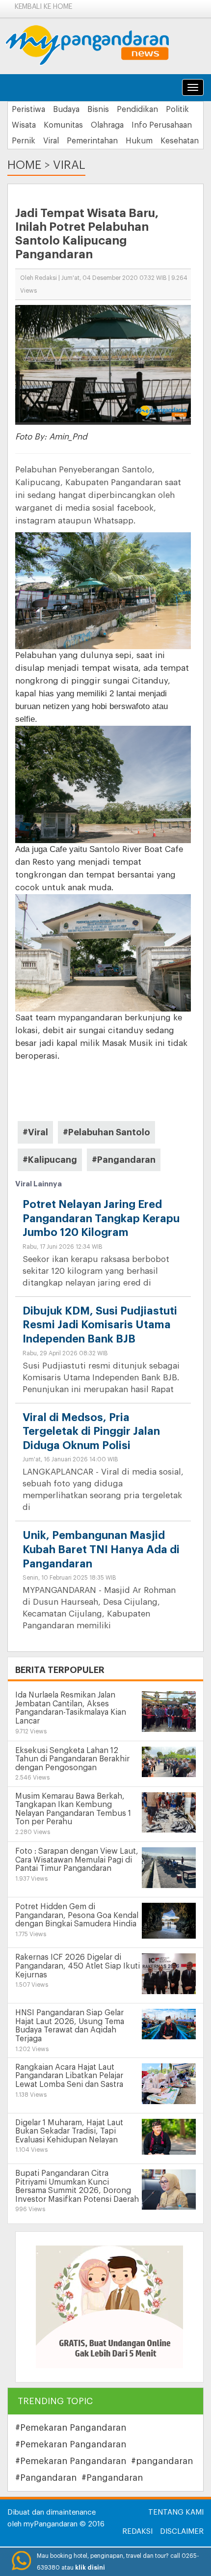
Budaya (66, 110)
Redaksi (137, 2532)
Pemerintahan (92, 141)
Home (24, 165)
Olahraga (107, 125)
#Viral (35, 1132)
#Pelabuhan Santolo (106, 1132)
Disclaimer (182, 2532)
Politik (177, 110)
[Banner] (109, 2307)
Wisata (24, 125)
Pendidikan (137, 110)
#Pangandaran (124, 1160)
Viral (51, 141)
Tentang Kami (176, 2512)
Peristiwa (28, 110)
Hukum (139, 141)
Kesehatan (180, 141)
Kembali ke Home (43, 7)
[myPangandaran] (98, 45)
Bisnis (98, 110)
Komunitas (63, 125)
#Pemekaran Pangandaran (71, 2428)
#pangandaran (162, 2461)
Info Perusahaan (162, 125)
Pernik (24, 141)
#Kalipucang (50, 1160)
